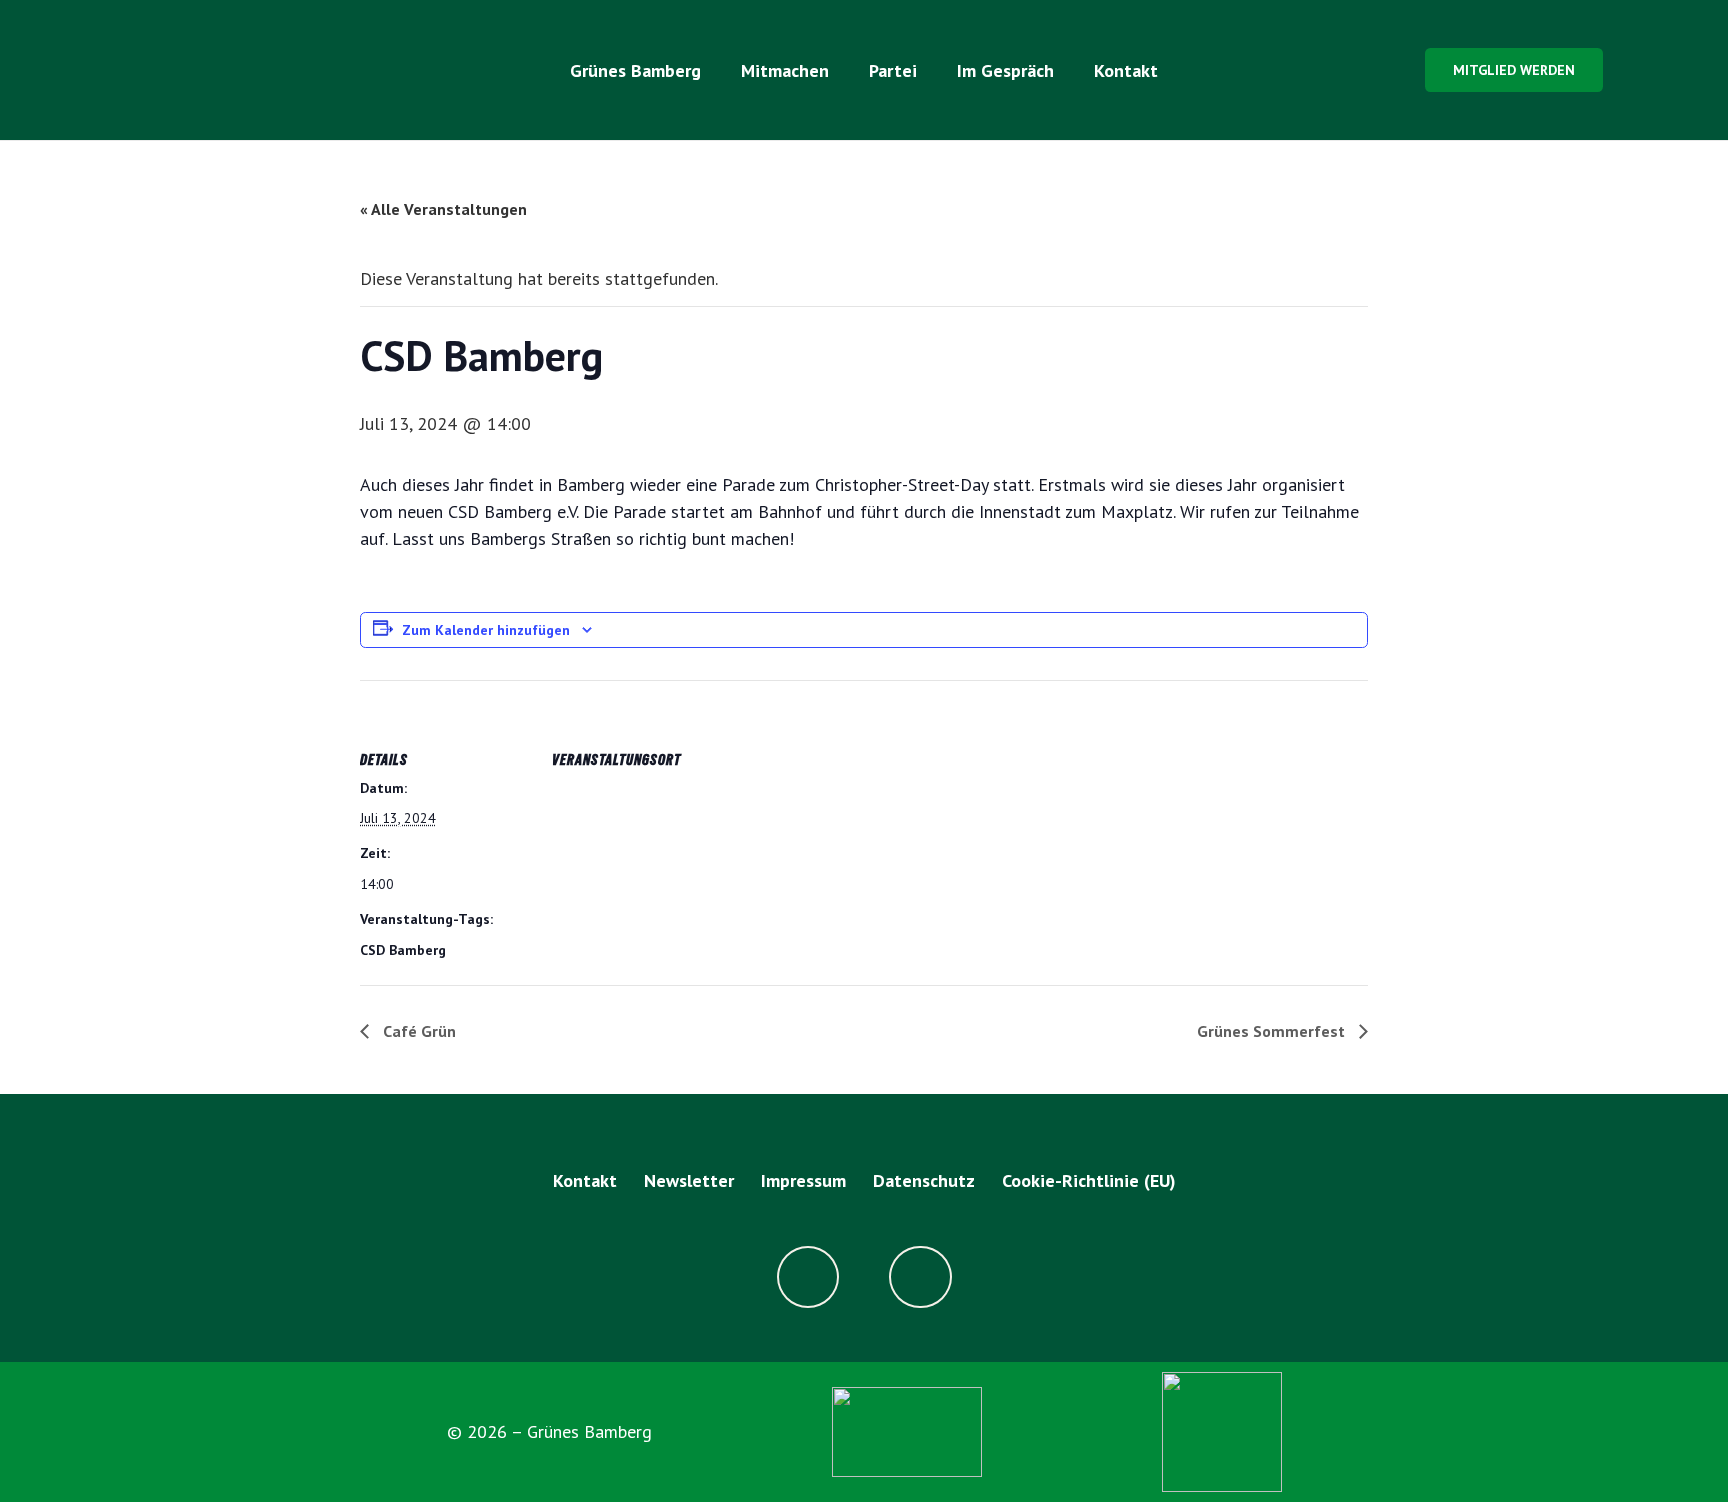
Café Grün (417, 1031)
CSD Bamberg (403, 950)
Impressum (803, 1180)
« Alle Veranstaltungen (443, 209)
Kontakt (585, 1180)
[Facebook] (808, 1277)
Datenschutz (924, 1180)
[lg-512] (245, 70)
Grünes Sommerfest (1273, 1031)
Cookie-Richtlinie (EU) (1089, 1180)
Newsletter (689, 1180)
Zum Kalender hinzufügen (486, 630)
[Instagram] (920, 1277)
